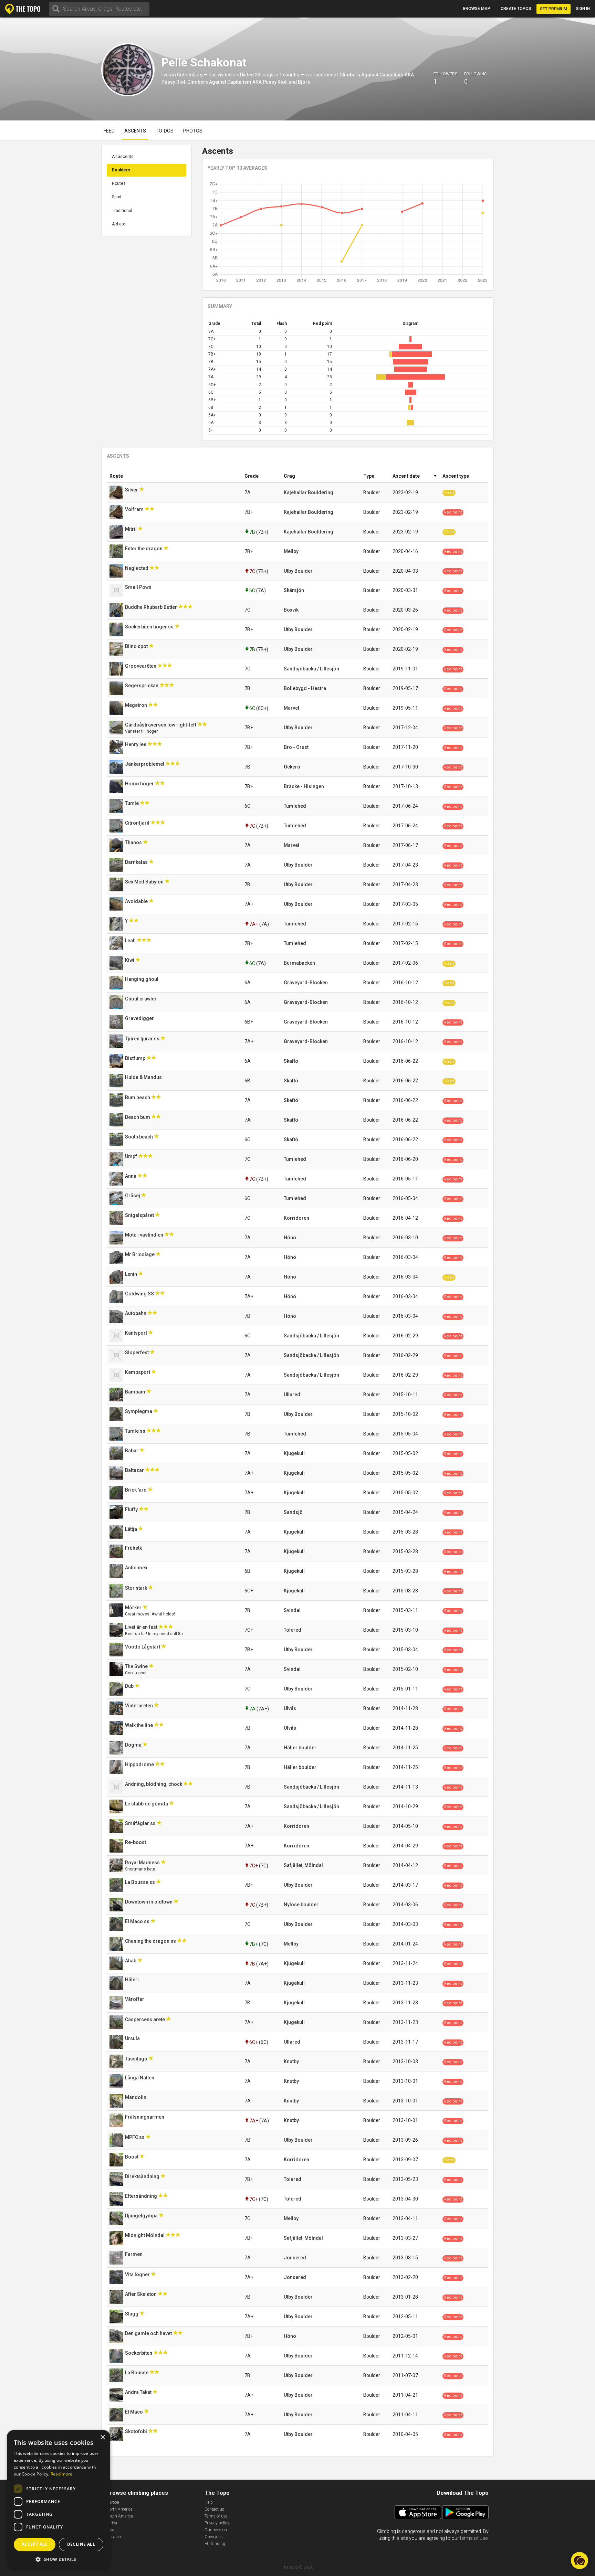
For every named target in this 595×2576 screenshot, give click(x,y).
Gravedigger (140, 1018)
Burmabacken (299, 963)
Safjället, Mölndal (303, 1865)
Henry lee (136, 744)
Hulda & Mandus (144, 1077)
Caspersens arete (145, 2020)
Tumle (132, 803)
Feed (109, 131)
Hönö (290, 1238)
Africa (112, 2523)
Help (209, 2502)
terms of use (474, 2538)
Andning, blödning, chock (154, 1784)
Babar (132, 1451)
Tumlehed (295, 806)
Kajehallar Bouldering (309, 492)
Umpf (132, 1156)
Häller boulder (300, 1748)
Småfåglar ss (141, 1823)
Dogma (134, 1745)
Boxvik (291, 610)
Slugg (132, 2314)
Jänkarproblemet (145, 764)
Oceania (114, 2537)
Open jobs (214, 2537)
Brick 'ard (136, 1490)
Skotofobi (137, 2431)
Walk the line (139, 1725)
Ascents (135, 131)
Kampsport (138, 1372)
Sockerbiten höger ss (150, 627)
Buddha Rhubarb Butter (152, 607)
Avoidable (137, 901)
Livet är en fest (142, 1627)
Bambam (136, 1392)
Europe (113, 2502)
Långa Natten (140, 2078)
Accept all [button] (35, 2544)
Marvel (291, 708)
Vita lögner (138, 2275)
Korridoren (296, 1218)
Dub (130, 1686)
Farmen (134, 2254)
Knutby (291, 2061)
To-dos (165, 131)
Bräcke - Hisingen (304, 786)
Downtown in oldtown (149, 1902)
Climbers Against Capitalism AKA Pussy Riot (237, 82)
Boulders (121, 170)
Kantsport (137, 1333)
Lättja (132, 1529)
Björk (304, 82)
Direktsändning (143, 2176)
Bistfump (136, 1058)
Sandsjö (293, 1512)
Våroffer (135, 1999)
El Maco (134, 2412)
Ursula (133, 2038)
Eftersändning (142, 2196)
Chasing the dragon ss (151, 1941)
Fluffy (132, 1509)
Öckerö (292, 767)
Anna (131, 1176)
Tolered (293, 1630)
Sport (117, 197)
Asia (110, 2530)
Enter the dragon (144, 549)
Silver (132, 490)
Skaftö (291, 1061)
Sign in (583, 9)
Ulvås (290, 1708)
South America (120, 2516)
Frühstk (134, 1548)
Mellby (291, 551)
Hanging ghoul (142, 979)
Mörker (134, 1608)
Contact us (214, 2509)
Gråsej (133, 1196)
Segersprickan (142, 686)
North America (119, 2509)
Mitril (131, 529)
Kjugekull (294, 1453)
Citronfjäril (138, 823)
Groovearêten (141, 666)
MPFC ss (135, 2137)
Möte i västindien (145, 1235)
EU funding (215, 2544)
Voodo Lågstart (143, 1647)
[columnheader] (174, 476)
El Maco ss (138, 1921)
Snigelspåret (140, 1215)
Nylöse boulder (301, 1905)
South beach (139, 1137)
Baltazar (135, 1470)
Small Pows (139, 587)
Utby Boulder (298, 571)
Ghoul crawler (141, 999)
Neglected (137, 568)
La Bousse (137, 2373)
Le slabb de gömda (147, 1804)
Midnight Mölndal (145, 2235)
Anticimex (137, 1568)
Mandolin (136, 2097)
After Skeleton (141, 2294)
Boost (132, 2157)
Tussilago (137, 2059)
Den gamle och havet (149, 2333)
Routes (119, 183)
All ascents (123, 157)
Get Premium (554, 9)
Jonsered (295, 2258)
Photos (193, 131)
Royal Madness (143, 1863)
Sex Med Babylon (145, 882)
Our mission (216, 2530)
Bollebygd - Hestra (305, 688)
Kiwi (130, 960)
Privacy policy (217, 2523)
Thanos (134, 842)
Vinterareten (139, 1706)
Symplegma (139, 1411)
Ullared (292, 1395)
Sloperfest (137, 1353)
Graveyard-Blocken (306, 983)
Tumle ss (136, 1431)
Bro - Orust (296, 747)
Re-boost (136, 1842)
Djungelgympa (142, 2216)
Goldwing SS (140, 1294)
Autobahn (136, 1313)
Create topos (516, 9)
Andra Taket (139, 2392)
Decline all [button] (81, 2544)
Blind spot (137, 646)
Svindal (292, 1610)
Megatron (137, 705)
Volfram (135, 509)
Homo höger (140, 784)
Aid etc (119, 224)
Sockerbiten (139, 2353)
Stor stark (137, 1588)
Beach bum (138, 1117)
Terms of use (216, 2516)
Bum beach (138, 1098)
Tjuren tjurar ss (143, 1039)
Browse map (477, 9)
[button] (59, 2559)
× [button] (102, 2437)
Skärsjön (294, 590)
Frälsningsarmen (145, 2117)
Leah (131, 941)
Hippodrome (140, 1764)
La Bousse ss (140, 1882)
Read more (62, 2474)
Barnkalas (137, 862)
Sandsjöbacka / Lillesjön (311, 669)
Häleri (132, 1980)
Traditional (122, 211)
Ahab (131, 1961)
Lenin (132, 1274)
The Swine (137, 1666)
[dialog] (59, 2500)
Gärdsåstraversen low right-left (161, 725)
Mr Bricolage (140, 1254)
